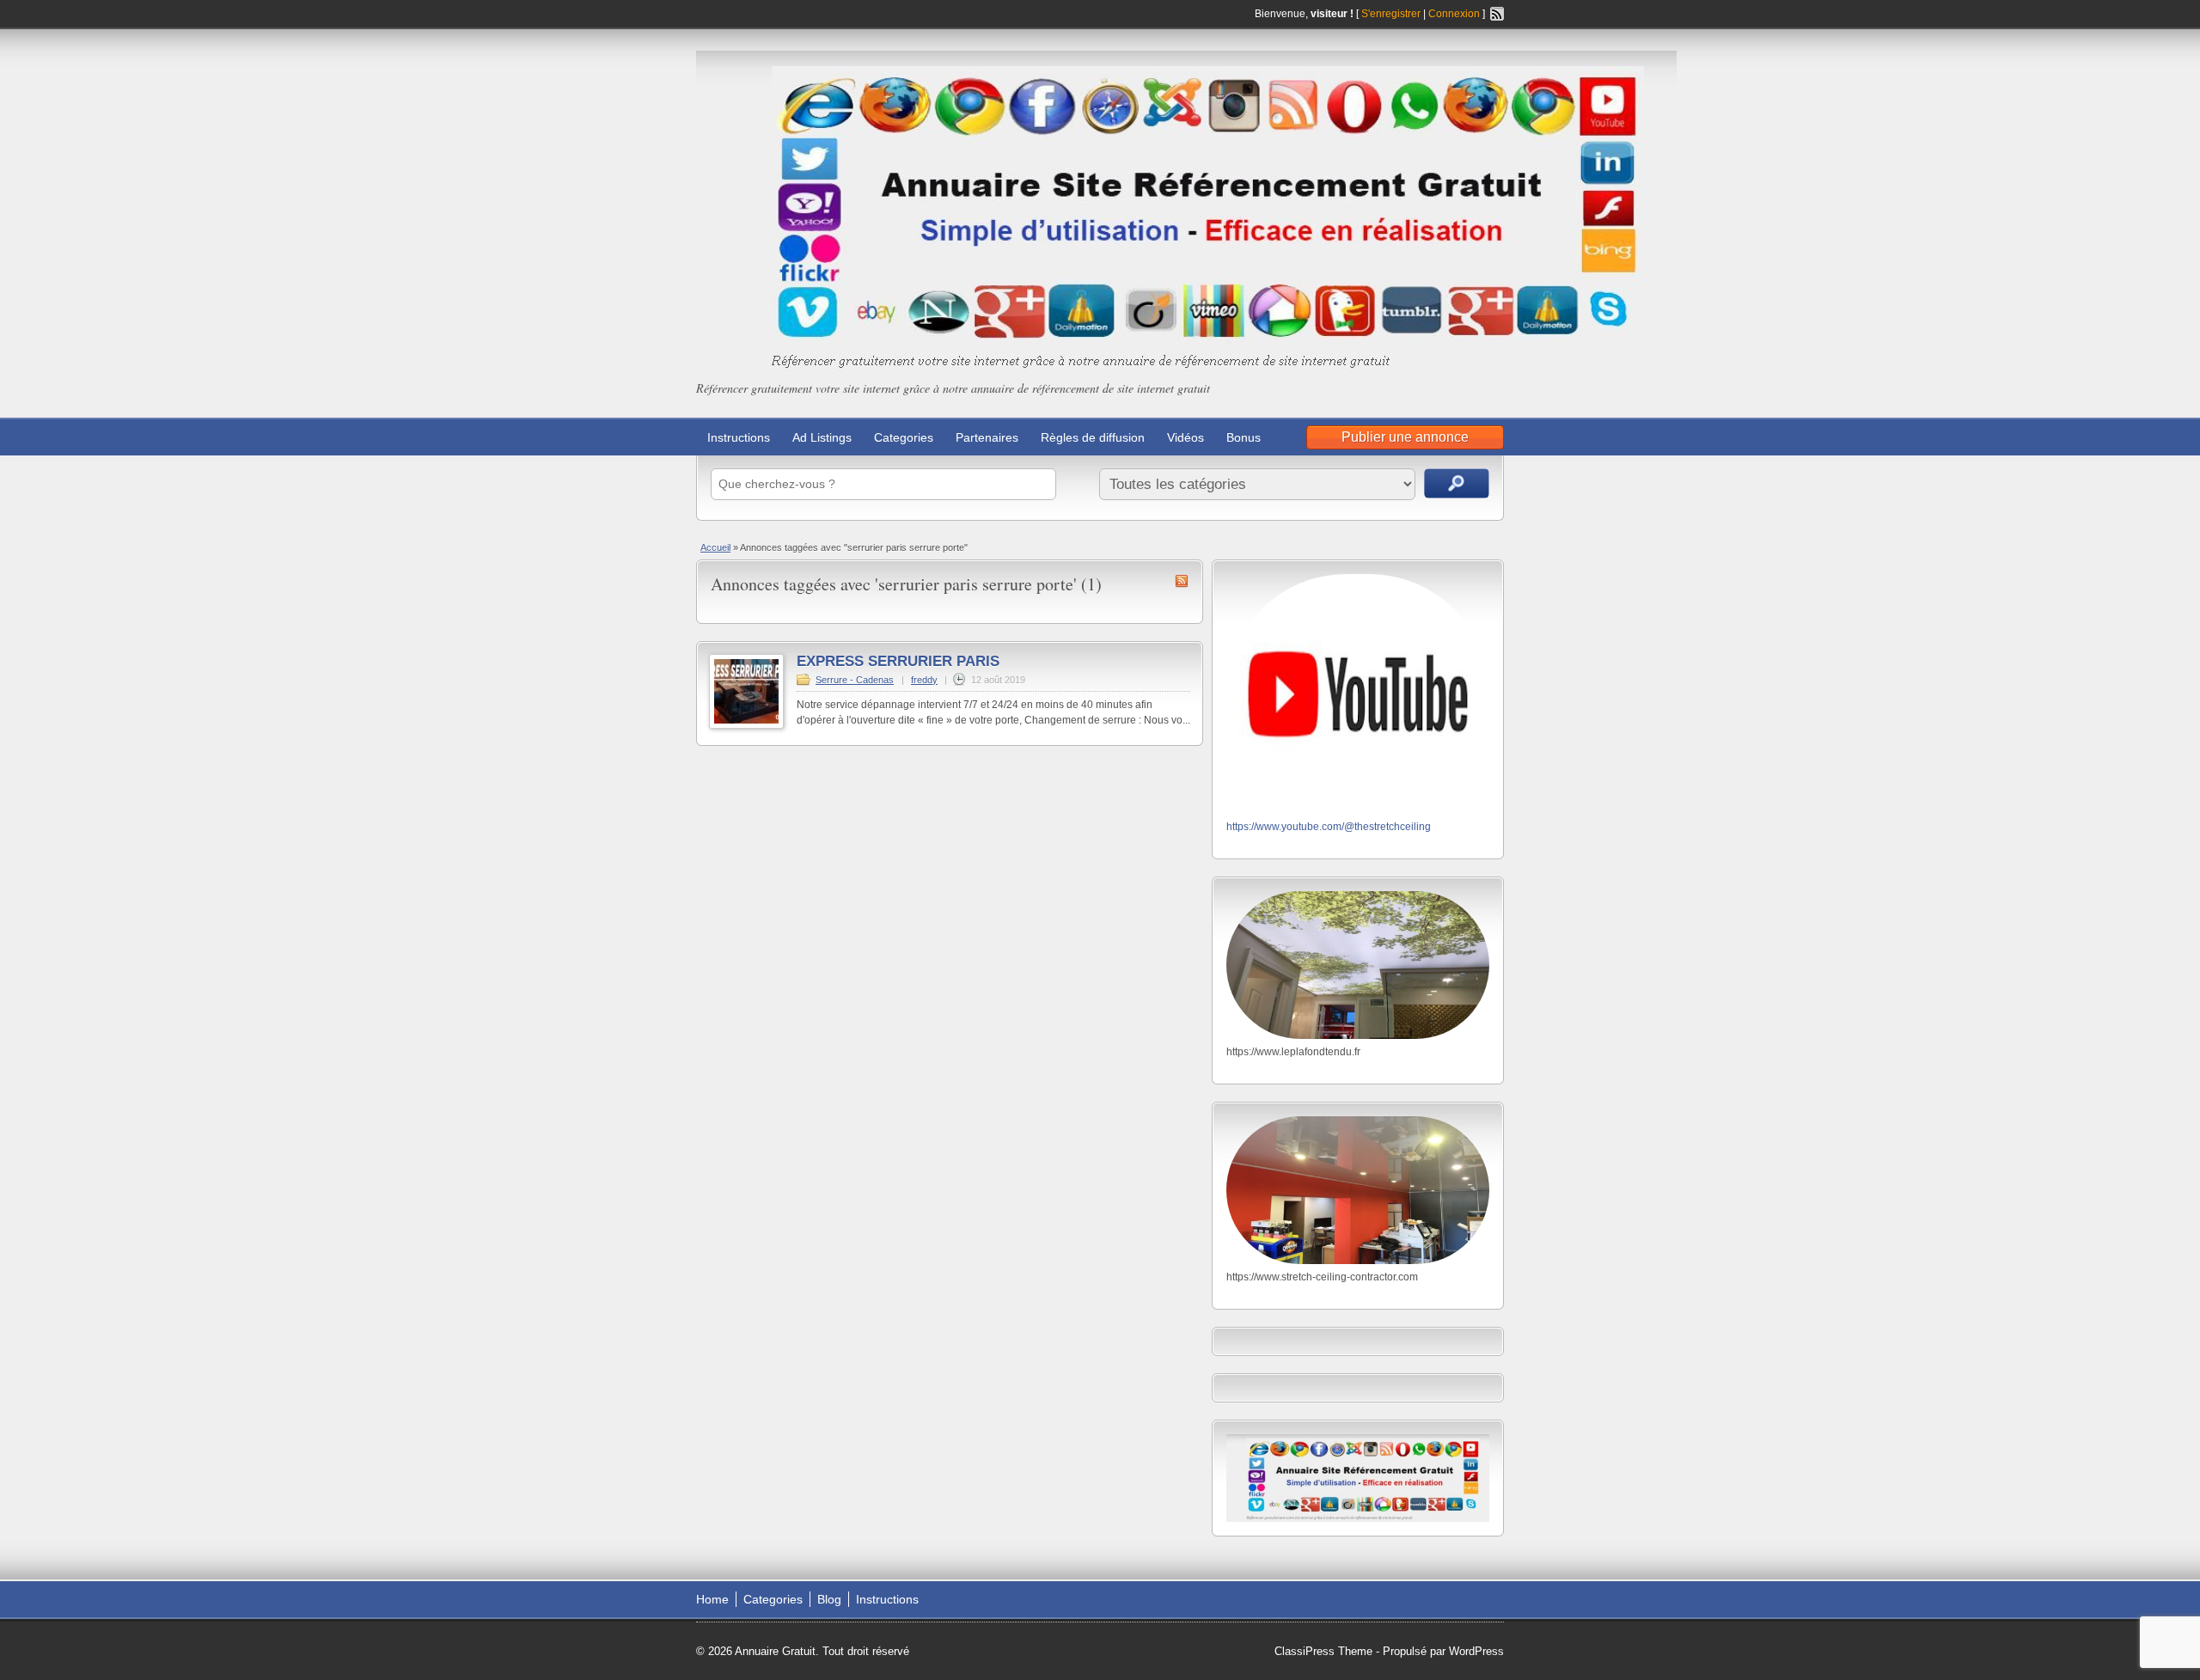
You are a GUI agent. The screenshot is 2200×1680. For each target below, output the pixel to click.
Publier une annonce (1405, 437)
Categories (904, 437)
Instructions (739, 437)
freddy (924, 680)
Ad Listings (822, 437)
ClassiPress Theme (1323, 1651)
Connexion (1455, 14)
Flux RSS (1497, 14)
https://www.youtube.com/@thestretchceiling (1329, 827)
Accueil (715, 547)
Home (712, 1599)
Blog (829, 1599)
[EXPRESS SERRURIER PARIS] (746, 725)
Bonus (1244, 437)
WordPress (1476, 1651)
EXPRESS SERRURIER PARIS (898, 661)
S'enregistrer (1391, 14)
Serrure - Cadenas (855, 680)
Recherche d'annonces (1457, 483)
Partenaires (987, 437)
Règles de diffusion (1093, 437)
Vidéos (1186, 437)
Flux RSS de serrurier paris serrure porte (1182, 581)
